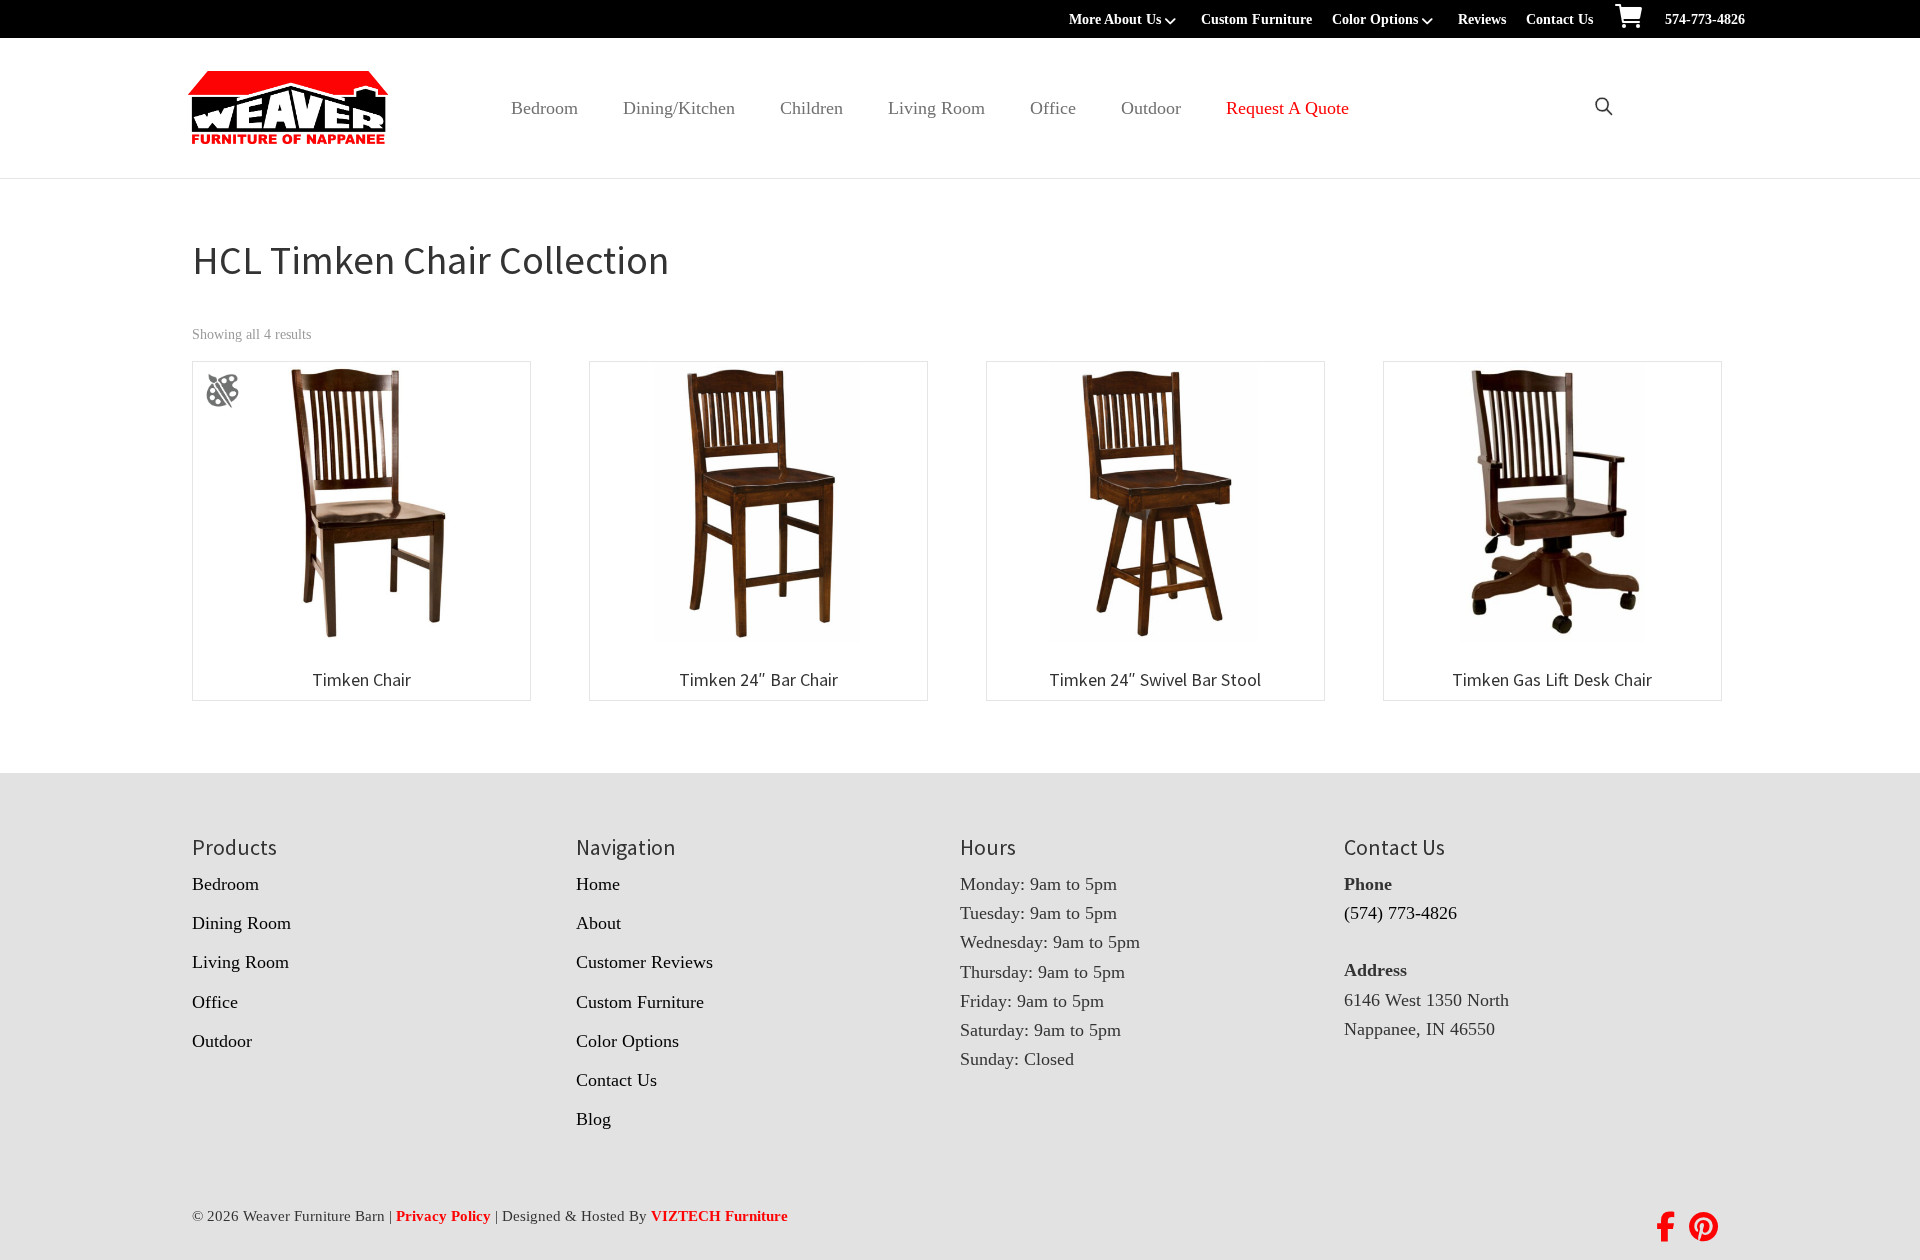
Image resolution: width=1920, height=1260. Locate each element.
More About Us (1115, 19)
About (598, 923)
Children (811, 108)
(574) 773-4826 (1400, 913)
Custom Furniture (1256, 19)
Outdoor (1151, 108)
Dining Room (241, 923)
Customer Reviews (644, 962)
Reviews (1482, 19)
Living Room (936, 108)
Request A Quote (1287, 108)
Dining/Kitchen (679, 108)
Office (1053, 108)
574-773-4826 (1705, 19)
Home (598, 884)
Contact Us (1559, 19)
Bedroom (544, 108)
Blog (593, 1119)
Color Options (1375, 19)
